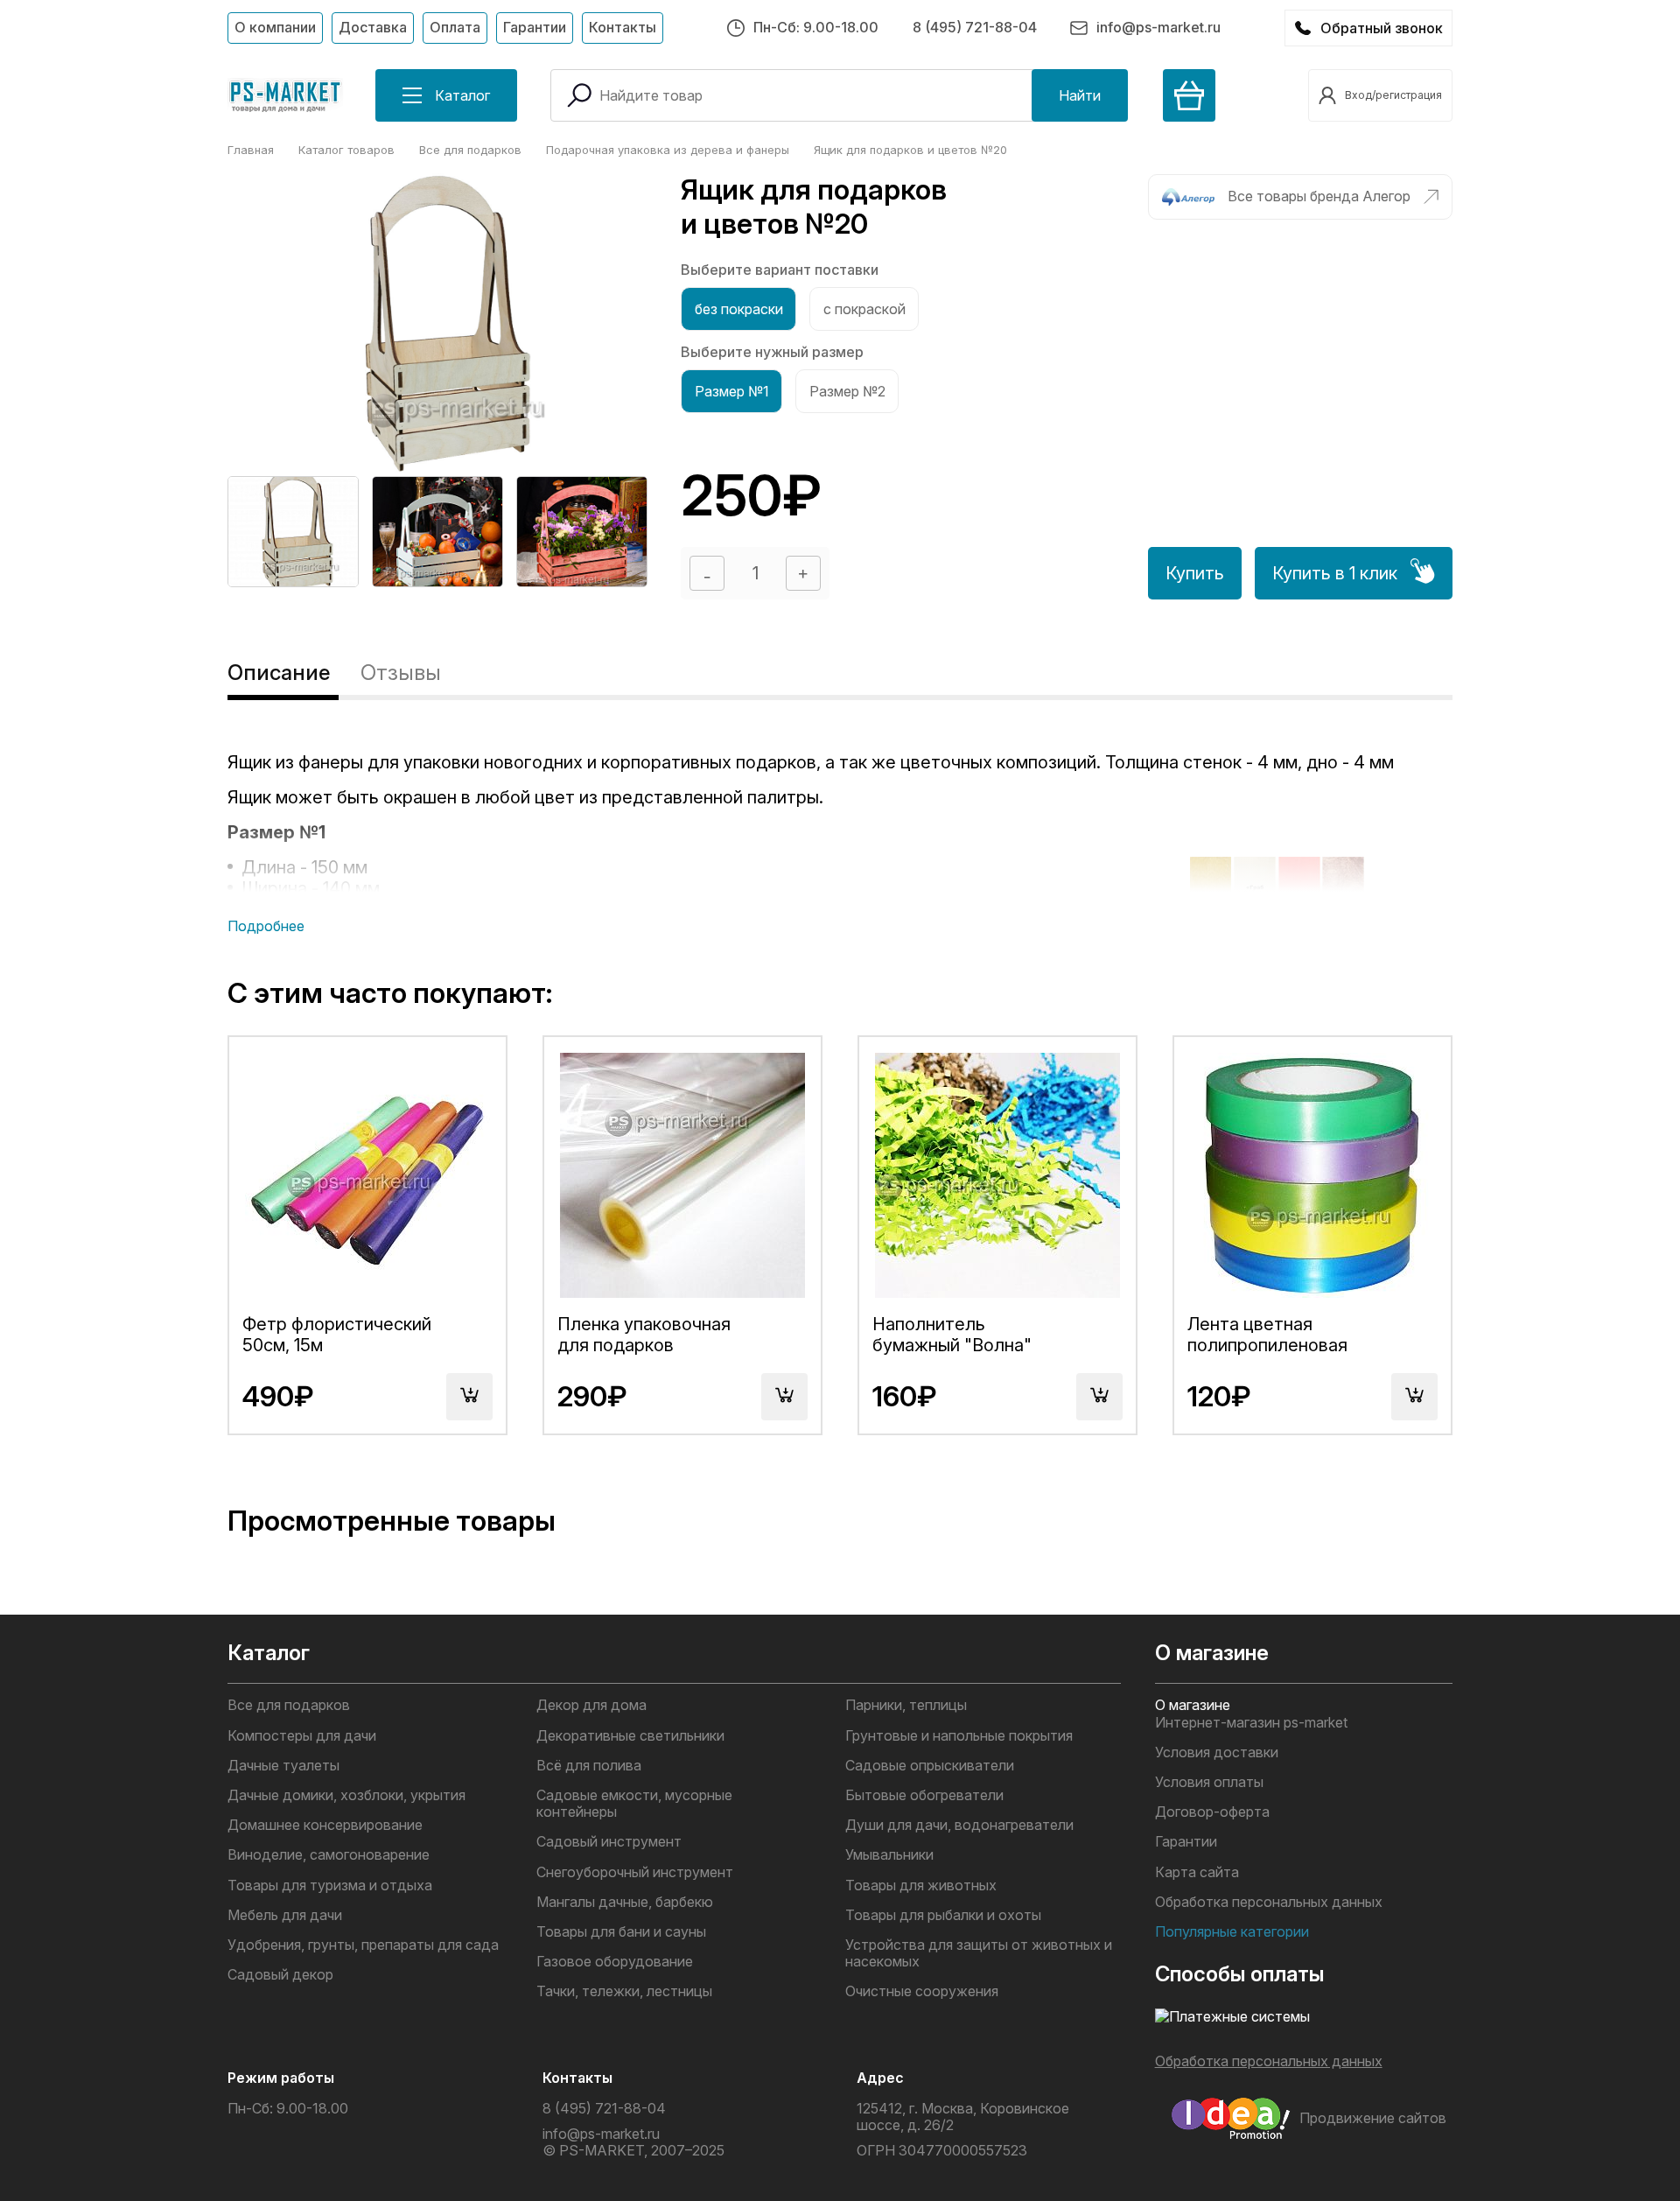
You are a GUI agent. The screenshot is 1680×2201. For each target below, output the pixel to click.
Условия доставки (1217, 1752)
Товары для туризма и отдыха (330, 1886)
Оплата (455, 27)
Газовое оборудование (615, 1962)
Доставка (373, 27)
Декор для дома (591, 1705)
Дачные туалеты (283, 1766)
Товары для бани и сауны (621, 1932)
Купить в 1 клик (1335, 573)
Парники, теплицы (906, 1705)
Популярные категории (1232, 1932)
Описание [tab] (279, 673)
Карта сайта (1197, 1872)
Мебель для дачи (285, 1915)
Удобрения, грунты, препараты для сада (363, 1945)
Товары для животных (921, 1886)
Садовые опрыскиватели (930, 1766)
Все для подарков (289, 1705)
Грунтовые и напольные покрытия (959, 1736)
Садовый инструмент (609, 1842)
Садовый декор (280, 1975)
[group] (293, 532)
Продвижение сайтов (1373, 2118)
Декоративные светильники (630, 1736)
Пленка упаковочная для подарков (644, 1335)
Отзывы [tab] (401, 673)
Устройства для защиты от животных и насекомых (979, 1953)
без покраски (739, 309)
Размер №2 (847, 391)
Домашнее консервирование (325, 1825)
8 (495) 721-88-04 (975, 27)
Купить (1195, 573)
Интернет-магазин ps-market (1251, 1723)
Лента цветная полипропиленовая (1267, 1335)
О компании (275, 27)
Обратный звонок (1382, 28)
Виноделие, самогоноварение (329, 1855)
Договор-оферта (1212, 1812)
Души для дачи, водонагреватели (959, 1825)
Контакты (623, 27)
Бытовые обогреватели (924, 1795)
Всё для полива (589, 1766)
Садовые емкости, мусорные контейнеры (634, 1804)
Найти (1080, 95)
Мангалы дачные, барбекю (625, 1902)
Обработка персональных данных (1269, 1902)
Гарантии (535, 27)
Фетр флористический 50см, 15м (337, 1335)
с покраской (864, 309)
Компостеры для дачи (302, 1736)
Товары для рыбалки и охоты (943, 1915)
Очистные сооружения (922, 1991)
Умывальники (889, 1855)
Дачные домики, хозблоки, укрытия (346, 1795)
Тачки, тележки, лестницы (624, 1991)
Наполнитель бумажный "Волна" (952, 1335)
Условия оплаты (1209, 1782)
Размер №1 (732, 391)
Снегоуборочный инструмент (635, 1872)
